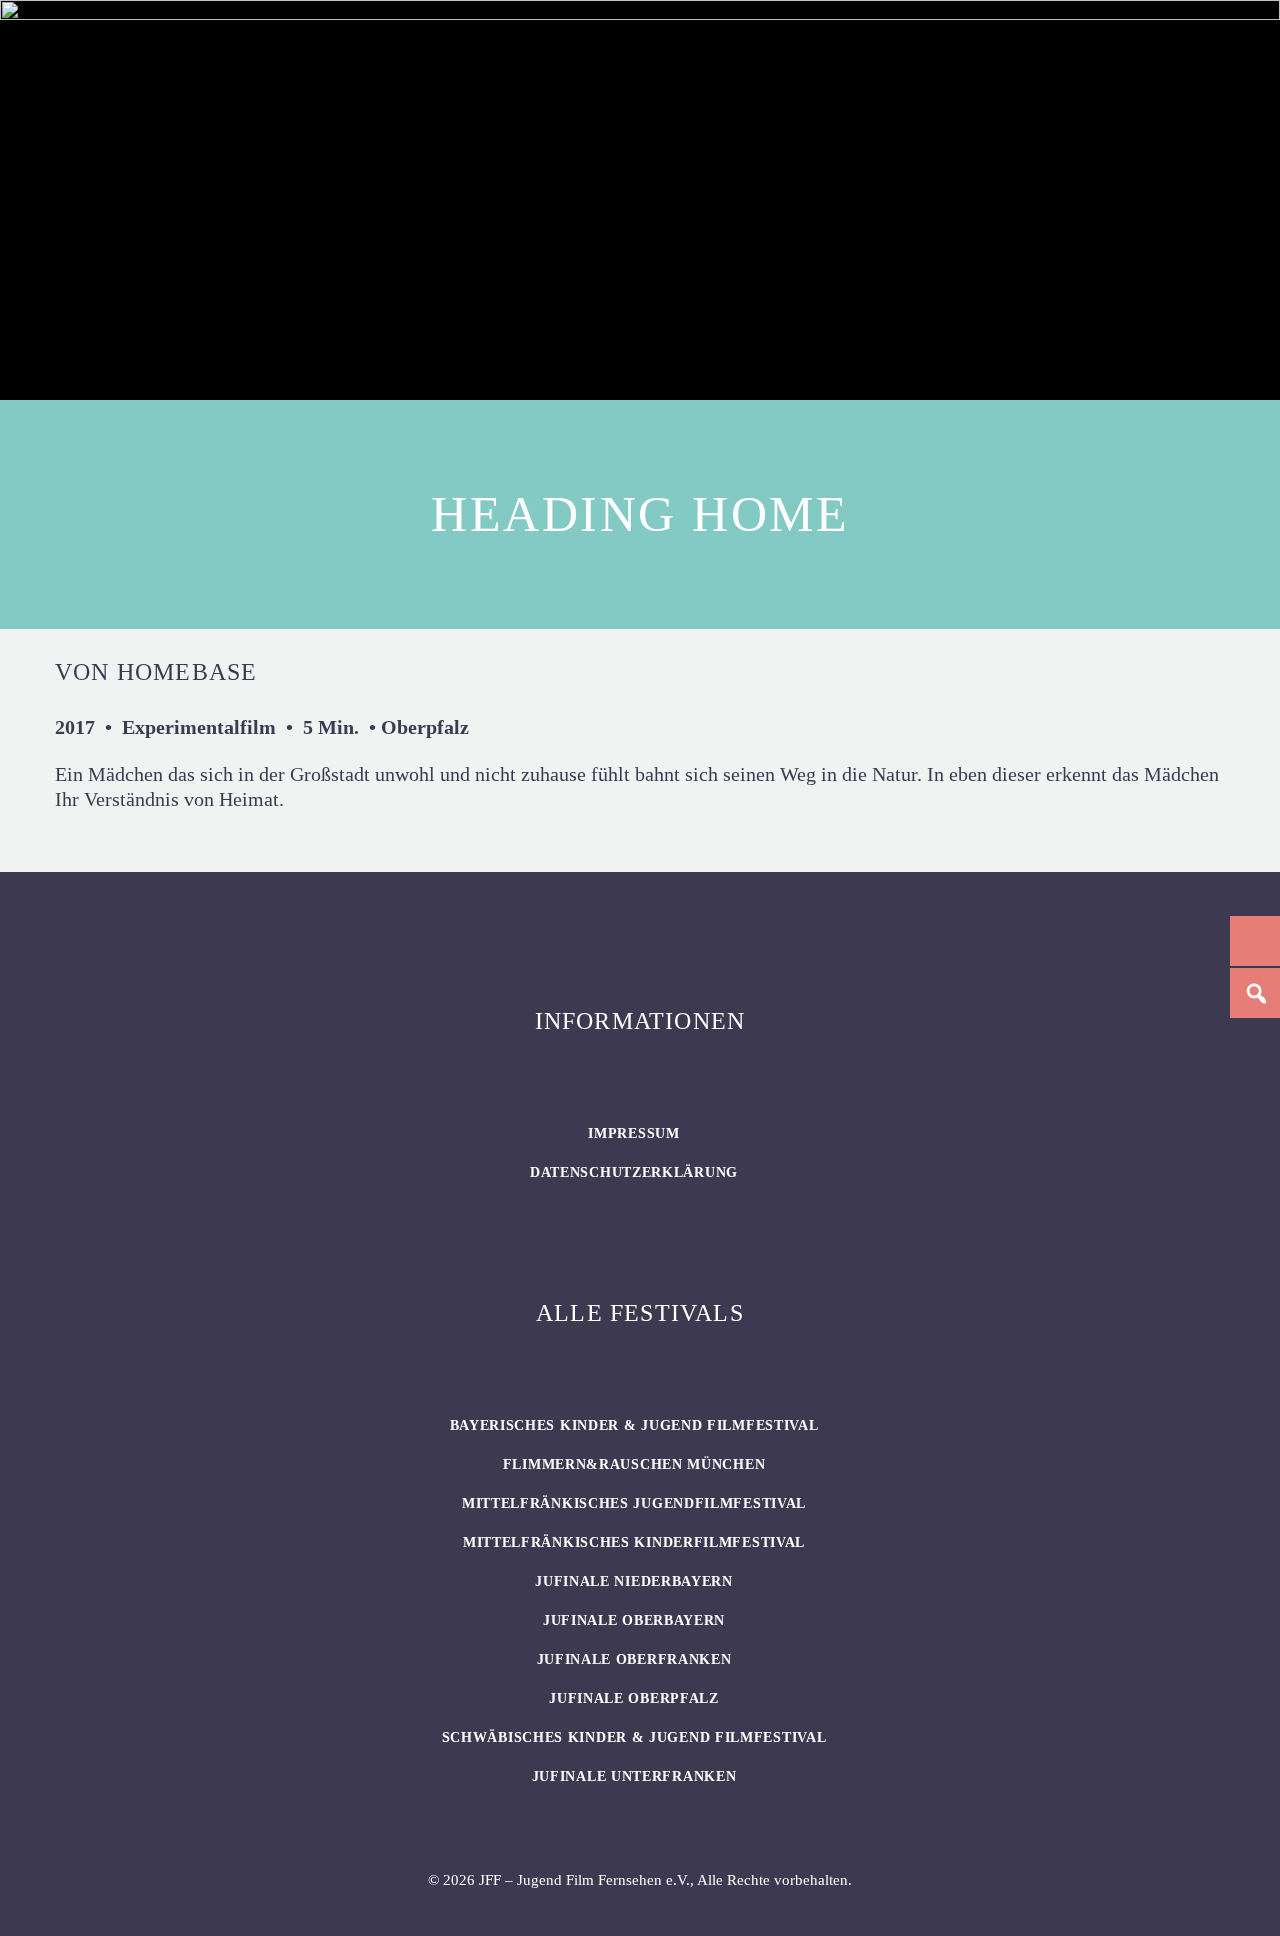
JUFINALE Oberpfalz (634, 1698)
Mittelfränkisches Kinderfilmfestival (634, 1542)
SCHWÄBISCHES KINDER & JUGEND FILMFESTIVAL (634, 1737)
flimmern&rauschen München (634, 1464)
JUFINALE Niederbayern (634, 1581)
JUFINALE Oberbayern (634, 1620)
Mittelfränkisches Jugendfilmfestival (634, 1503)
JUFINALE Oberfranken (634, 1659)
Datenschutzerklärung (634, 1172)
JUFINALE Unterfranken (634, 1776)
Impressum (633, 1133)
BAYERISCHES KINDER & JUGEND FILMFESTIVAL (634, 1425)
